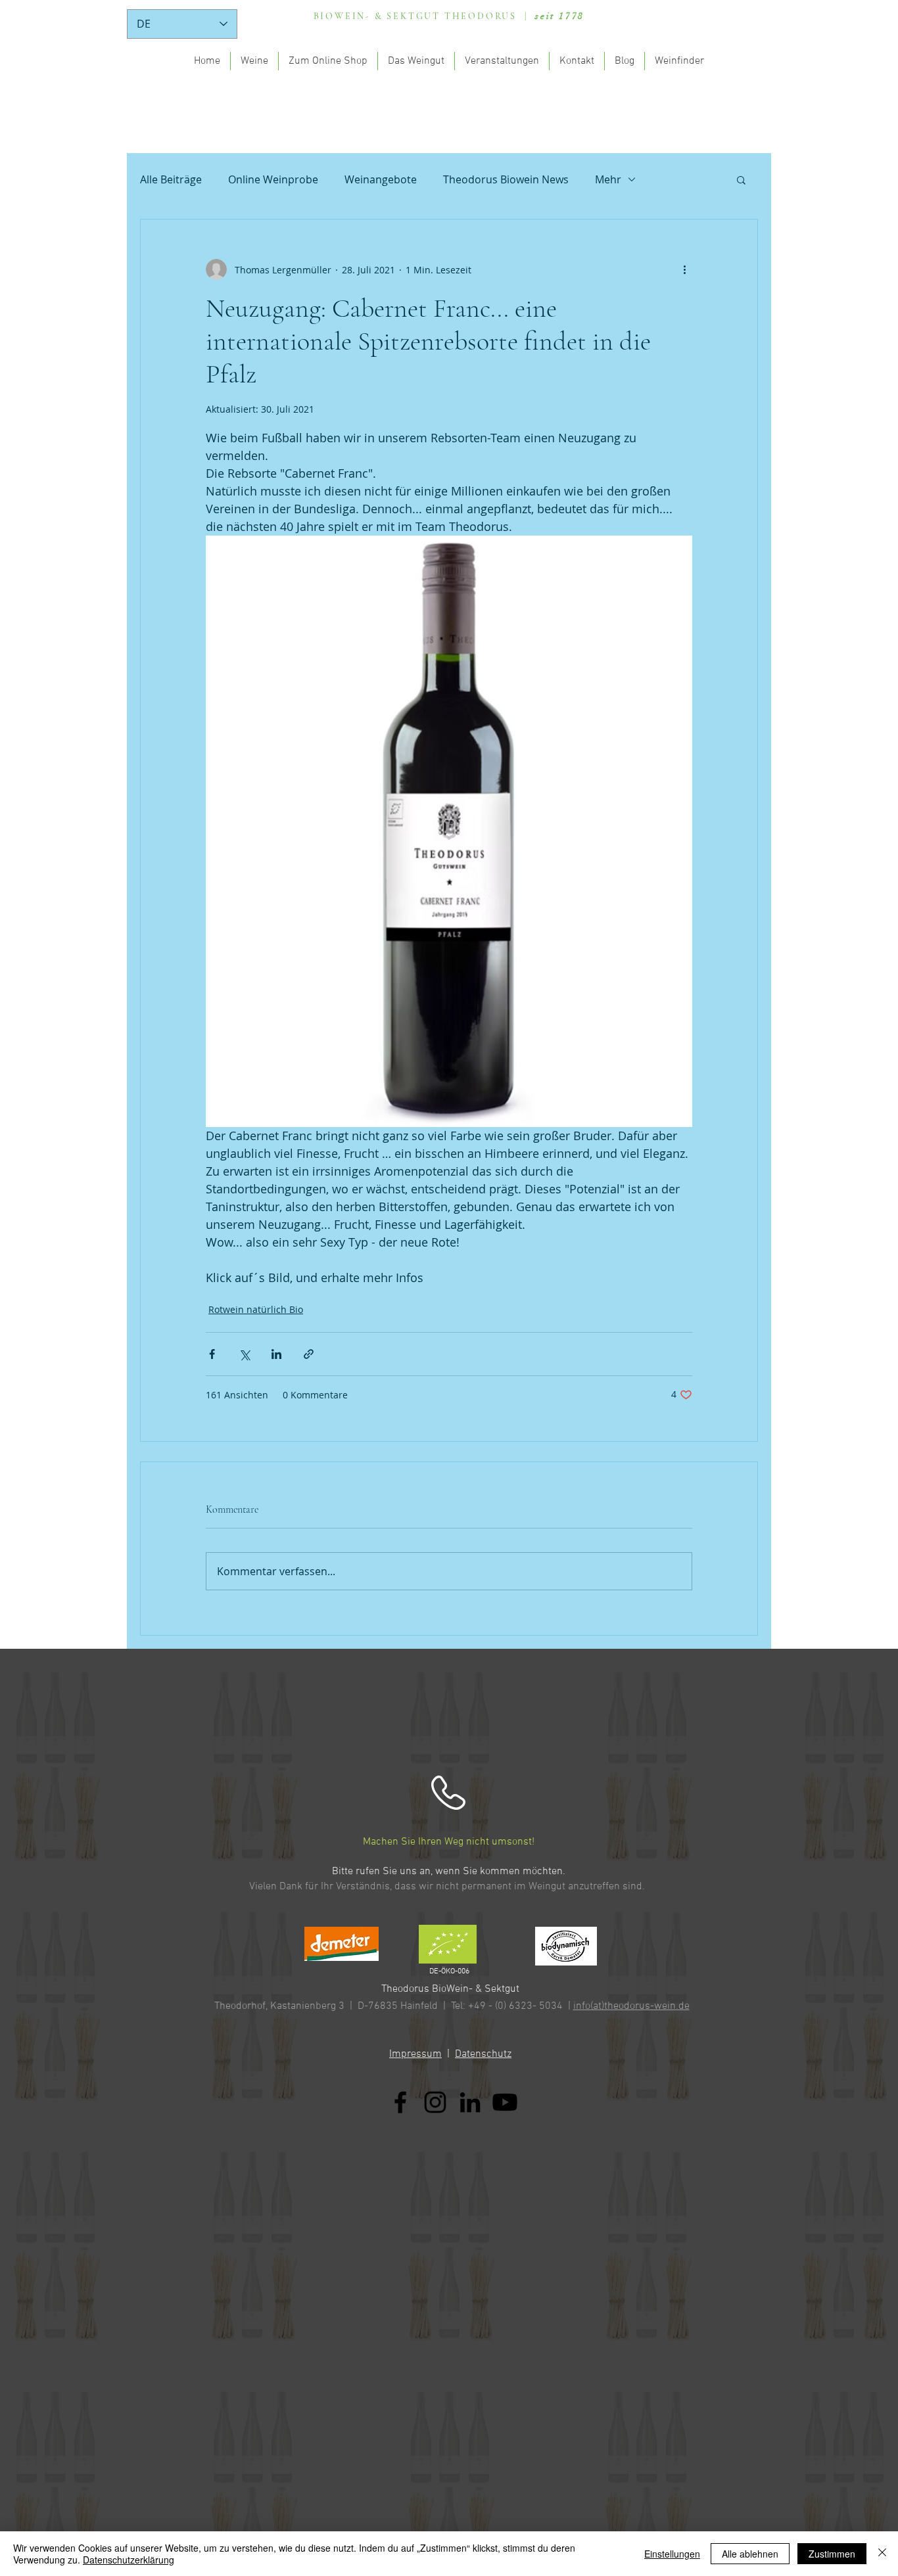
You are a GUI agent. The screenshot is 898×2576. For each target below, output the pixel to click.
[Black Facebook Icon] (400, 2102)
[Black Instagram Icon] (435, 2102)
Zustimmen (832, 2554)
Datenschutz (483, 2054)
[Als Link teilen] (309, 1354)
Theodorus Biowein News (506, 179)
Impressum (415, 2054)
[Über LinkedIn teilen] (276, 1354)
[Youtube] (505, 2102)
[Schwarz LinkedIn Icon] (470, 2102)
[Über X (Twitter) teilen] (244, 1354)
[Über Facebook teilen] (212, 1354)
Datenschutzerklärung (129, 2560)
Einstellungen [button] (672, 2554)
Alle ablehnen (750, 2554)
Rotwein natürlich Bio (256, 1309)
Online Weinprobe (273, 179)
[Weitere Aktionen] (684, 269)
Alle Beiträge (171, 179)
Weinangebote (381, 179)
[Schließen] (882, 2554)
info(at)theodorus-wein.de (631, 2006)
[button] (741, 179)
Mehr (608, 179)
